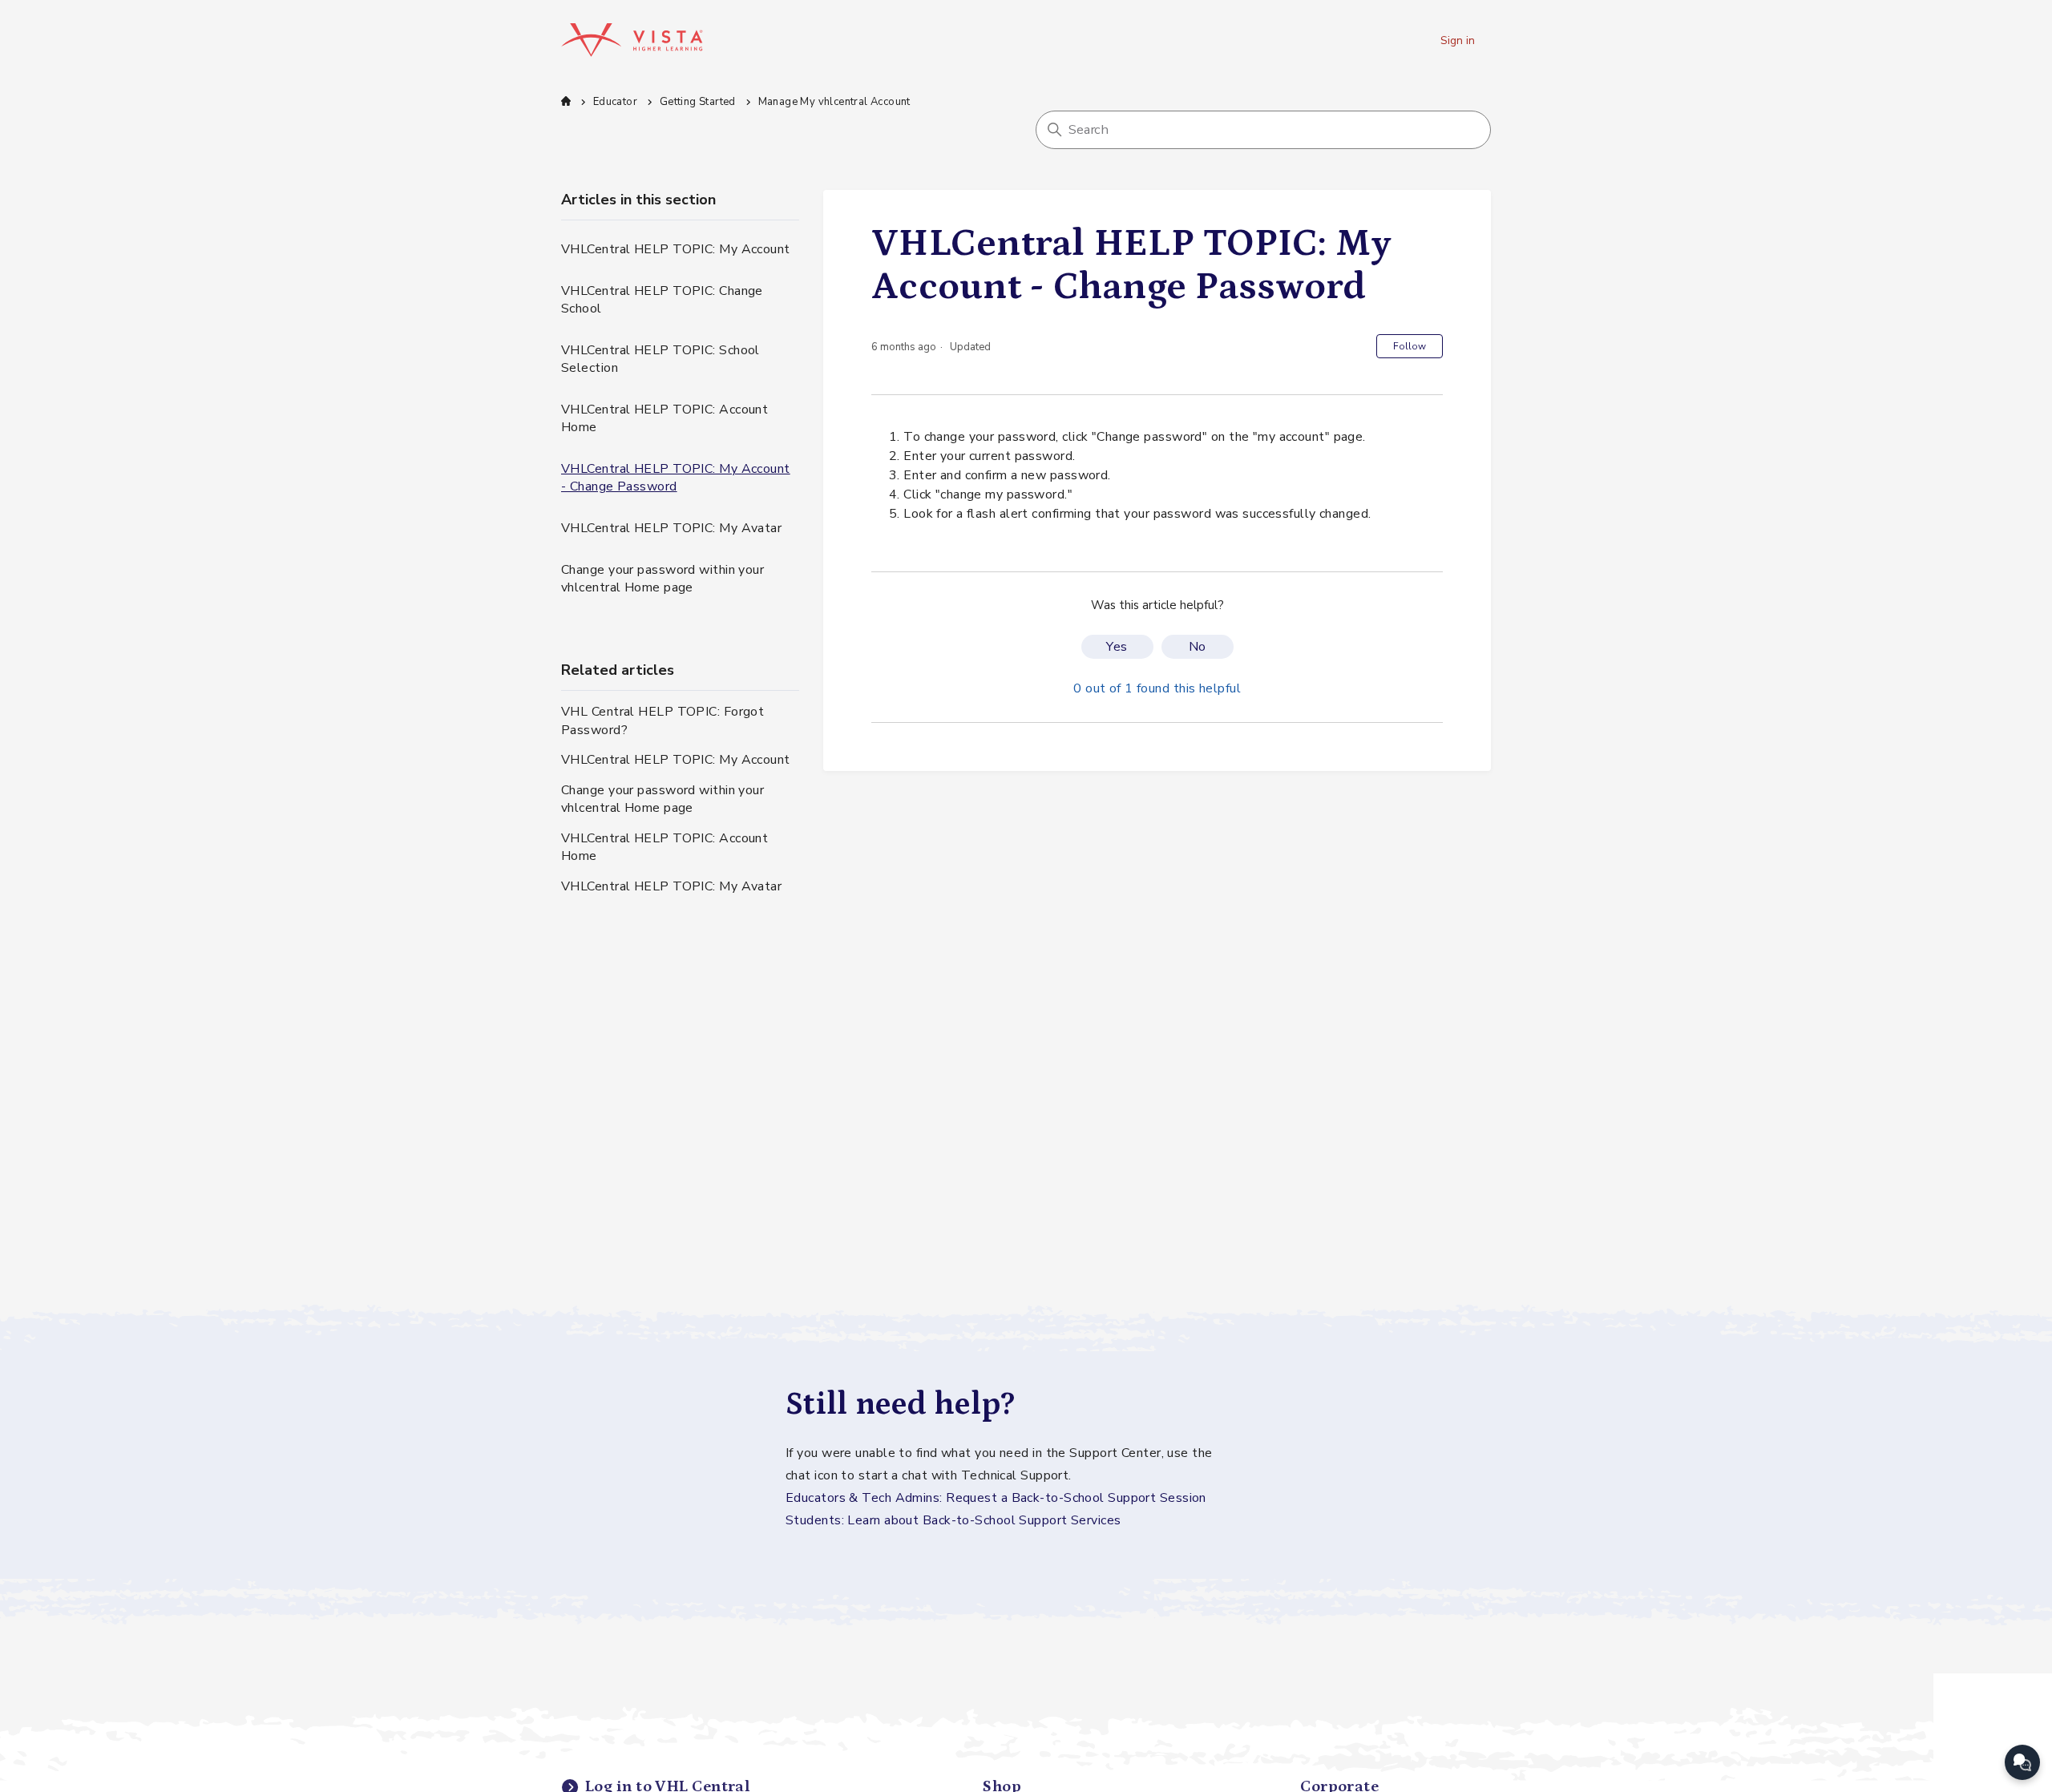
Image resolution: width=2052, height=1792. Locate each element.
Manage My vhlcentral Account (834, 102)
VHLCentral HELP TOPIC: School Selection (660, 359)
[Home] (632, 40)
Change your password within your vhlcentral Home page (662, 579)
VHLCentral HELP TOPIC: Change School (662, 300)
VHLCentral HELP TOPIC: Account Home (664, 418)
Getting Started (698, 102)
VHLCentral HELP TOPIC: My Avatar (671, 528)
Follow (1410, 346)
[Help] (2022, 1762)
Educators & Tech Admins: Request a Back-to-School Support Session (996, 1498)
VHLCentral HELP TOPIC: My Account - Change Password (676, 478)
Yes (1117, 647)
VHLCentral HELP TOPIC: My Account (676, 249)
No (1198, 647)
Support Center (566, 101)
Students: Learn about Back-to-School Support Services (953, 1520)
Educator (615, 102)
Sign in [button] (1458, 40)
